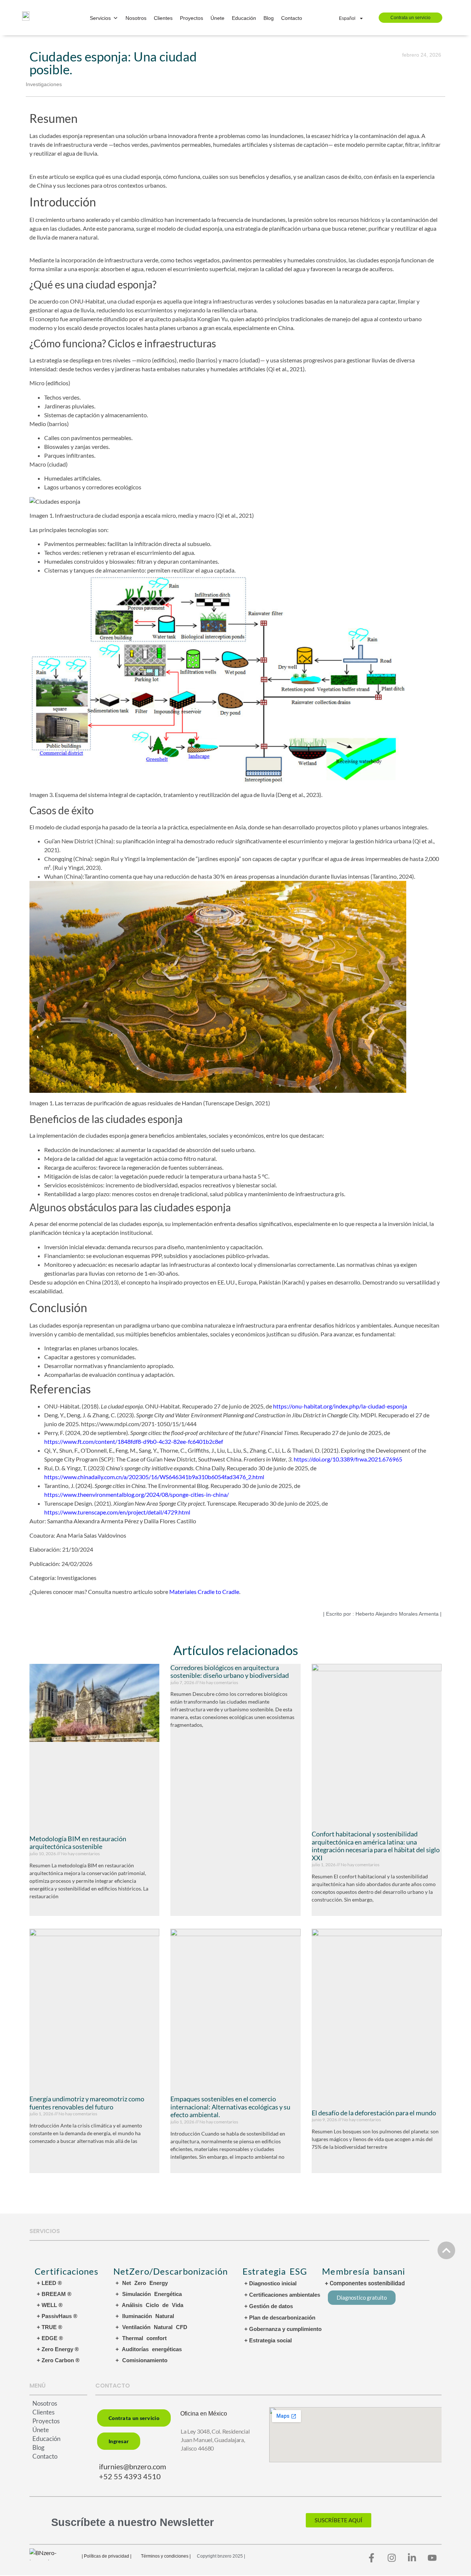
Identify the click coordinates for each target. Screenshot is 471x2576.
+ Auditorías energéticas (149, 2349)
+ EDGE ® (50, 2338)
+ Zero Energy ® (58, 2349)
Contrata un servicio (410, 18)
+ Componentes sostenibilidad (365, 2283)
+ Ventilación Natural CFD (151, 2327)
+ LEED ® (49, 2283)
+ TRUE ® (49, 2327)
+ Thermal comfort (141, 2338)
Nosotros (136, 18)
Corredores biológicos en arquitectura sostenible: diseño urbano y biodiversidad (230, 1672)
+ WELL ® (50, 2305)
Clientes (163, 18)
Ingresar (119, 2441)
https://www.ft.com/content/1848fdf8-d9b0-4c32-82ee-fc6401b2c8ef (134, 1441)
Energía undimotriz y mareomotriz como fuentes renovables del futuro (87, 2103)
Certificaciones (67, 2271)
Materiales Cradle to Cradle (204, 1592)
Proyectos (192, 18)
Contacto (292, 18)
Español (347, 18)
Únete (217, 18)
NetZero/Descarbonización (171, 2271)
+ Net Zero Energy (142, 2283)
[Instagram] (392, 2558)
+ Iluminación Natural (145, 2316)
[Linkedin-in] (412, 2558)
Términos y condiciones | (166, 2556)
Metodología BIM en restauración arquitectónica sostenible (78, 1843)
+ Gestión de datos (269, 2306)
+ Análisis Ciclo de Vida (149, 2305)
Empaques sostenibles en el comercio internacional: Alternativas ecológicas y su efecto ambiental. (230, 2107)
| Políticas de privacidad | (107, 2556)
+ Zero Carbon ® (58, 2360)
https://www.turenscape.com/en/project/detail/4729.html (117, 1512)
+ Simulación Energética (149, 2294)
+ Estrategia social (268, 2340)
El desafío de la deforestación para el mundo (374, 2113)
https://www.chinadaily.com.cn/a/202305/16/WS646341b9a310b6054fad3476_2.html (154, 1477)
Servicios (100, 18)
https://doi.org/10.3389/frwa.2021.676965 (348, 1459)
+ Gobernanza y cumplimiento (283, 2329)
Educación (244, 18)
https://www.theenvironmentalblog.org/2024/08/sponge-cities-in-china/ (137, 1494)
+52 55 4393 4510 (130, 2476)
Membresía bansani (364, 2271)
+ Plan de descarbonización (280, 2318)
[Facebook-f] (372, 2558)
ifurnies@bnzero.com (132, 2466)
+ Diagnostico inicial (270, 2283)
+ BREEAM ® (54, 2294)
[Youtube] (432, 2558)
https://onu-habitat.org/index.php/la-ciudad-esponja (340, 1406)
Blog (269, 18)
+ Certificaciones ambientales (282, 2295)
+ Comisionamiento (141, 2360)
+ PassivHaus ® (57, 2316)
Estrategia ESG (275, 2271)
